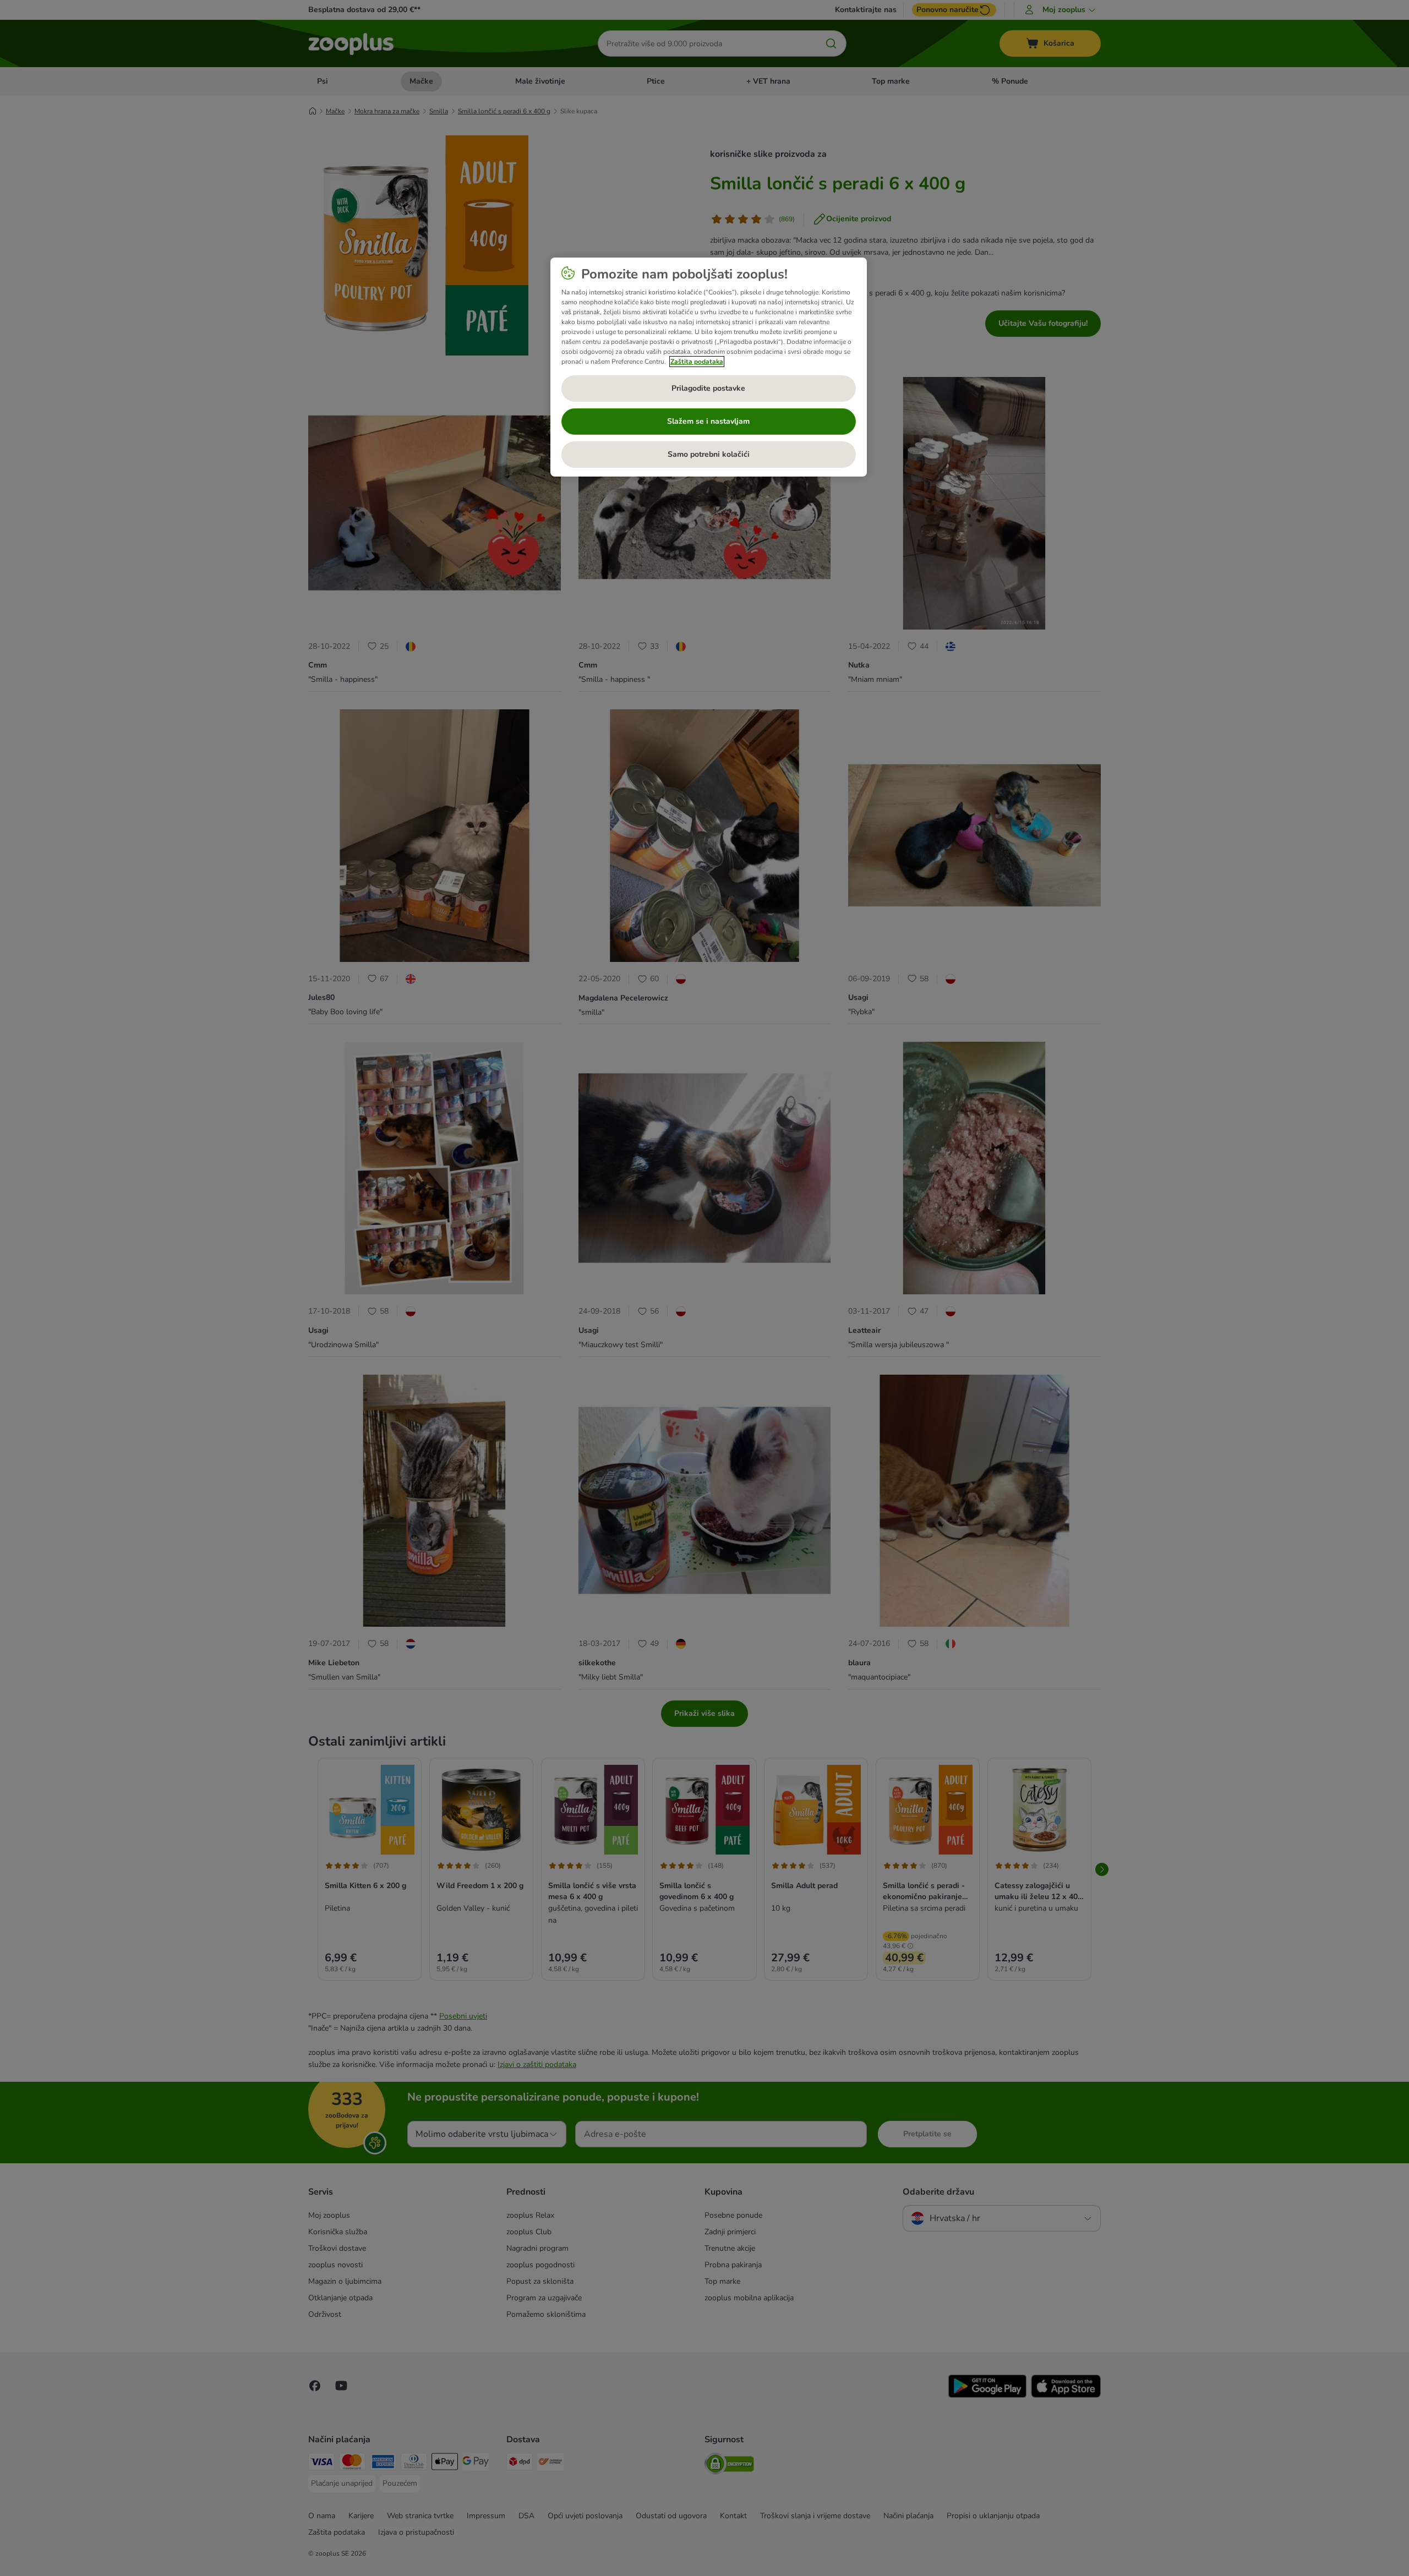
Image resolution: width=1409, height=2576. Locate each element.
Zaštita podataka (697, 362)
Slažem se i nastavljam (708, 421)
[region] (709, 367)
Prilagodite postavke (708, 388)
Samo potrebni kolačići (709, 454)
